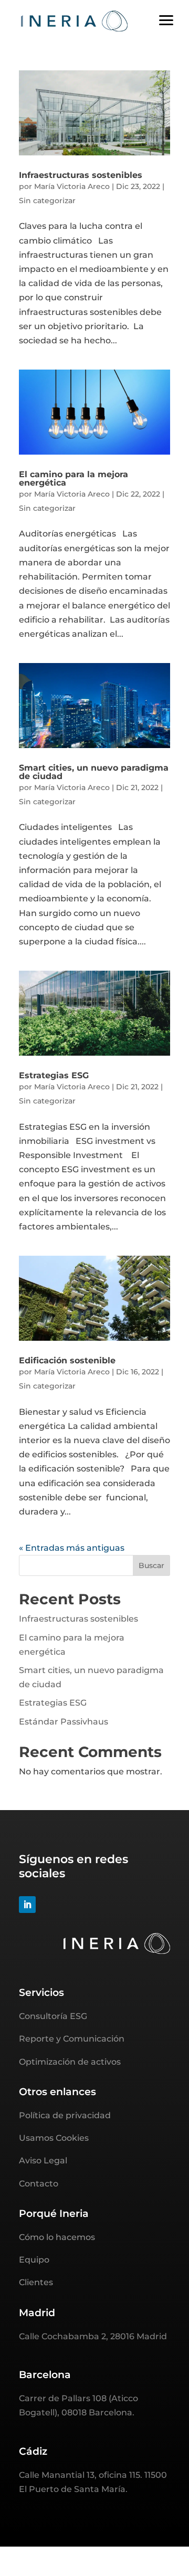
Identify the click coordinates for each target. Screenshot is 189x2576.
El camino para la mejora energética (73, 479)
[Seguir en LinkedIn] (27, 1905)
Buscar (151, 1565)
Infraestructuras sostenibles (81, 175)
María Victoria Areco (72, 186)
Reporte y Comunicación (72, 2039)
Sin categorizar (47, 201)
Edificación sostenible (67, 1360)
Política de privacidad (65, 2115)
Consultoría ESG (53, 2016)
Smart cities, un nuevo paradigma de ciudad (94, 772)
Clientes (36, 2282)
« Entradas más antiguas (72, 1548)
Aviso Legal (43, 2160)
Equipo (34, 2260)
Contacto (39, 2184)
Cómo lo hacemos (57, 2237)
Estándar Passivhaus (64, 1722)
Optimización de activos (70, 2062)
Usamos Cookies (54, 2138)
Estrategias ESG (54, 1075)
